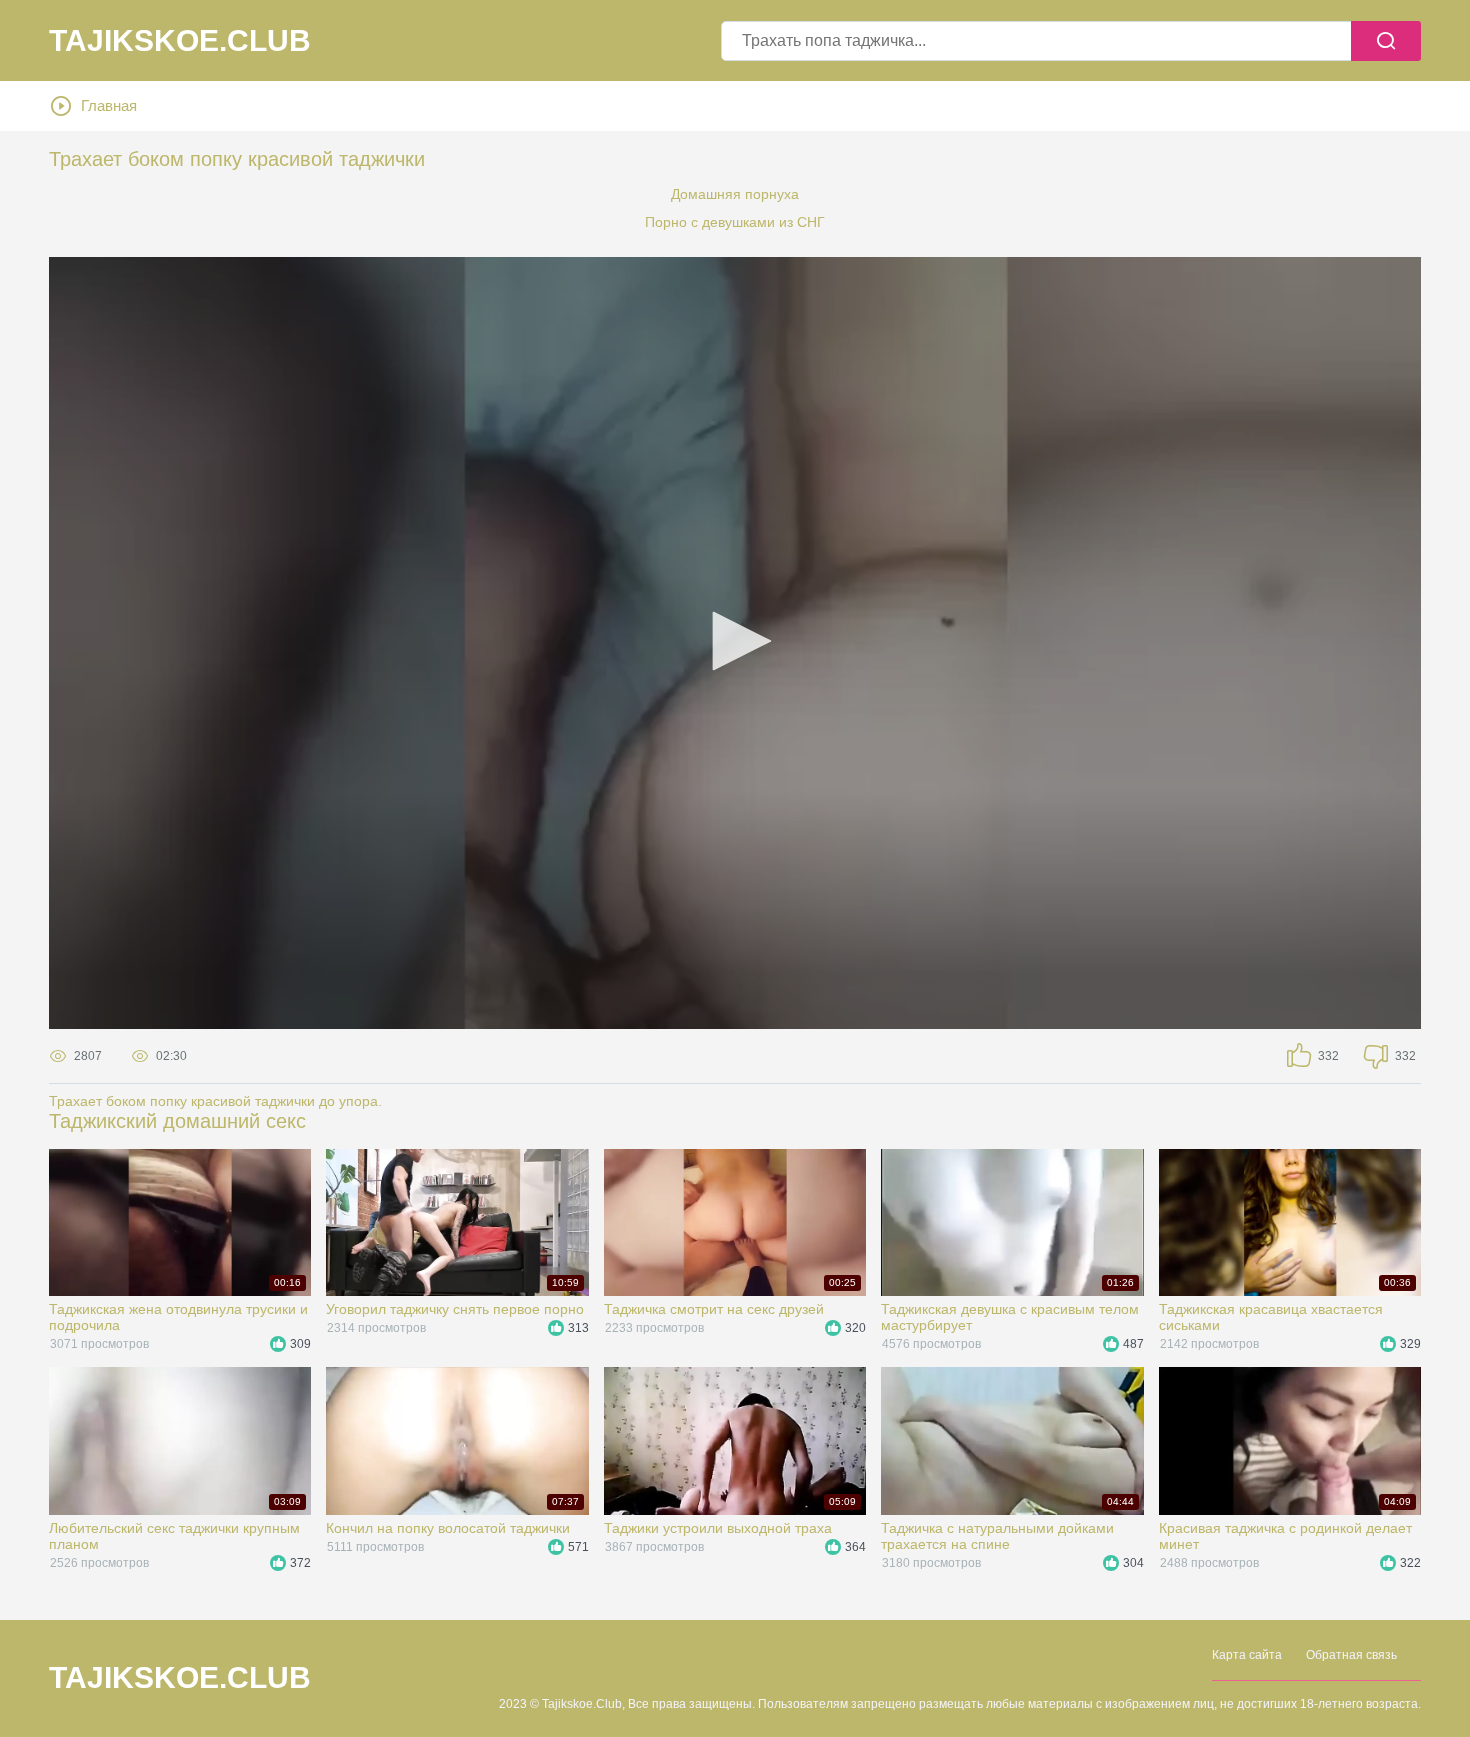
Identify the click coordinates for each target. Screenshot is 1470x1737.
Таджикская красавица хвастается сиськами (1271, 1317)
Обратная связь (1351, 1655)
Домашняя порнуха (735, 194)
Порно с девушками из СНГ (735, 222)
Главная (109, 105)
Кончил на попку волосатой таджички (448, 1528)
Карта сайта (1247, 1655)
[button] (735, 641)
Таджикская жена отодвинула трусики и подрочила (178, 1317)
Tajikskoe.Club (180, 41)
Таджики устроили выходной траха (718, 1528)
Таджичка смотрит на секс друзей (714, 1309)
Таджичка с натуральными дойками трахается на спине (997, 1536)
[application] (735, 643)
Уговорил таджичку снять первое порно (455, 1309)
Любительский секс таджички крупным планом (174, 1536)
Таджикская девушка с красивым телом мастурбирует (1010, 1317)
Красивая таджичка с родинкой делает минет (1285, 1536)
